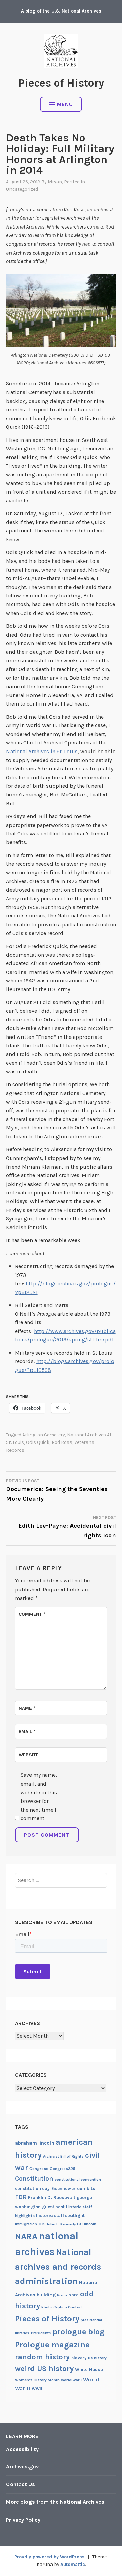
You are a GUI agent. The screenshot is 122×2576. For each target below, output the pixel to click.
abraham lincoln (35, 2143)
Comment (32, 1614)
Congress (39, 2169)
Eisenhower (63, 2188)
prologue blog (79, 2332)
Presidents (41, 2333)
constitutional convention (78, 2180)
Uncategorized (22, 189)
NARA (26, 2236)
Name (27, 1708)
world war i (71, 2380)
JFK (42, 2224)
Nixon (62, 2295)
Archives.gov (22, 2467)
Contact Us (21, 2484)
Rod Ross (62, 1442)
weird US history (44, 2369)
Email (27, 1731)
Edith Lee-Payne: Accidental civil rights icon (67, 1527)
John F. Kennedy (61, 2224)
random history (42, 2357)
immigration (26, 2224)
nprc (74, 2295)
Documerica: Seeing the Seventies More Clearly (57, 1490)
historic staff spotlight (60, 2215)
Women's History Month (37, 2380)
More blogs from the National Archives (55, 2502)
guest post (53, 2207)
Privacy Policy (23, 2520)
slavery (79, 2358)
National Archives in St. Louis (42, 751)
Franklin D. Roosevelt (52, 2197)
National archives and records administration (58, 2267)
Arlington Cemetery (44, 1435)
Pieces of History (61, 83)
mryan (55, 182)
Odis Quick (38, 1442)
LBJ (80, 2224)
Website (29, 1755)
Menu (65, 104)
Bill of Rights (72, 2157)
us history (97, 2358)
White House (89, 2369)
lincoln (90, 2224)
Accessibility (22, 2449)
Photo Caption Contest (62, 2307)
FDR (21, 2197)
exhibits (86, 2188)
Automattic (73, 2564)
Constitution (34, 2179)
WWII (37, 2389)
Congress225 (63, 2169)
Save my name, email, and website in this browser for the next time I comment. (39, 1797)
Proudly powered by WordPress (49, 2557)
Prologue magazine (52, 2345)
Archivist (51, 2157)
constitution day (32, 2188)
